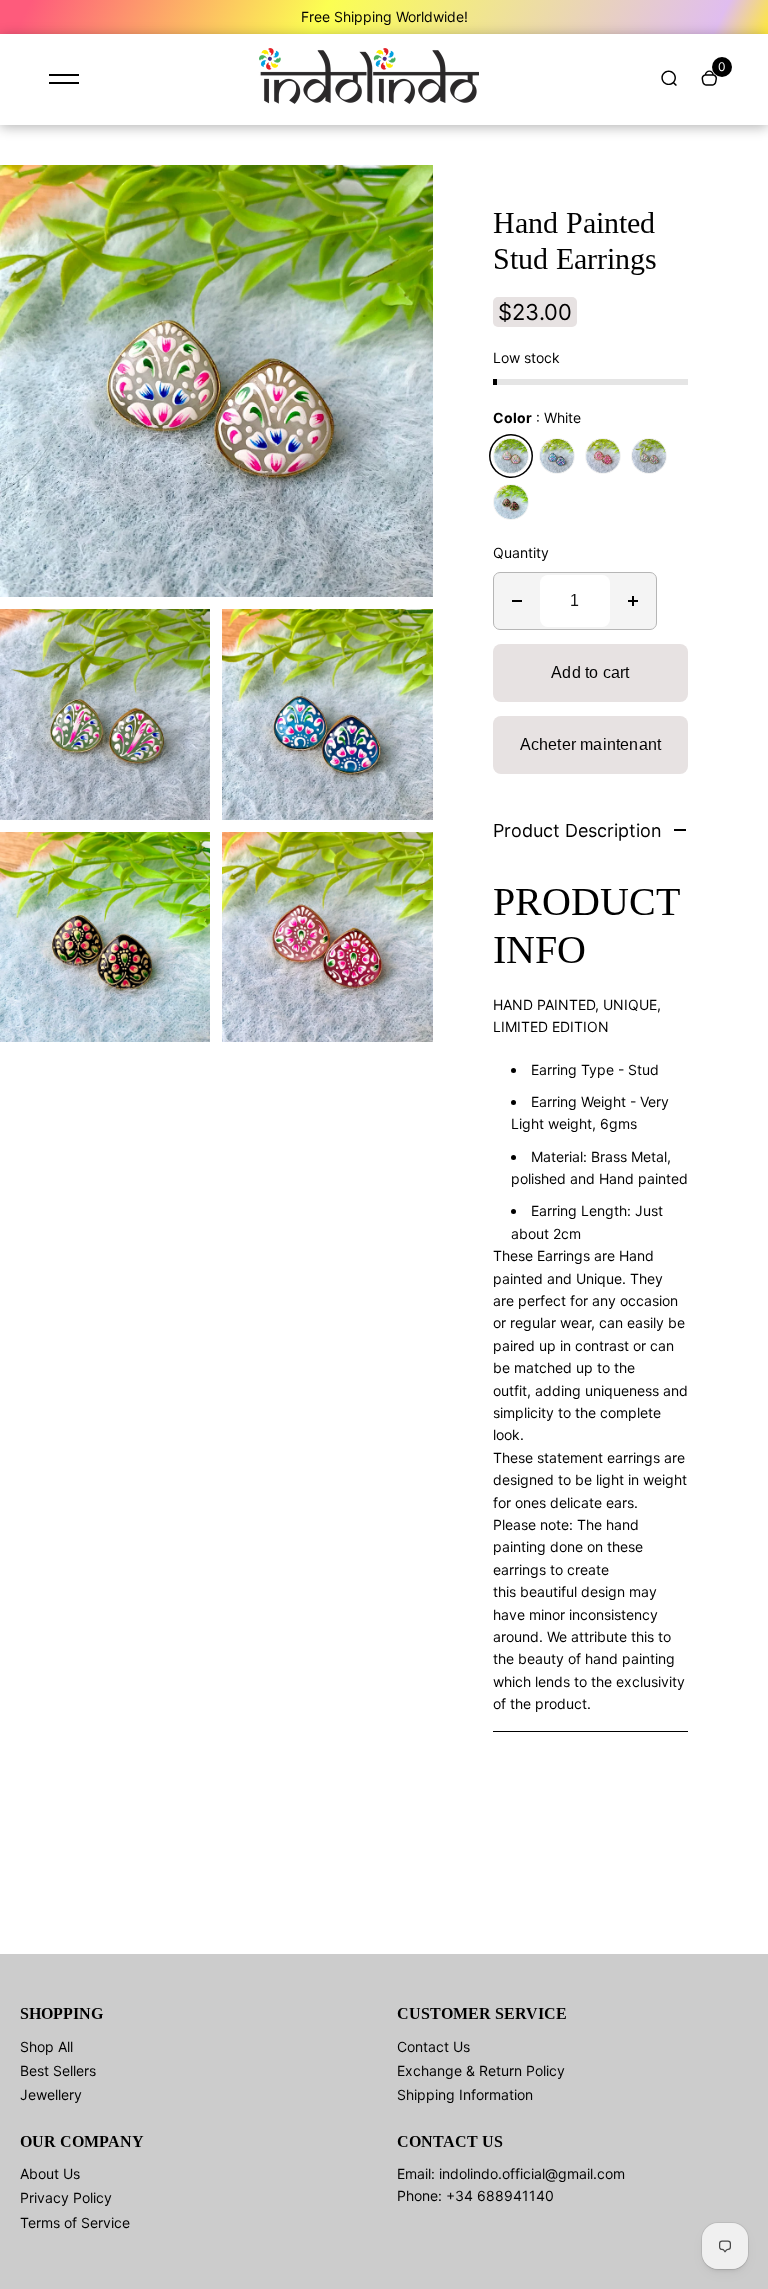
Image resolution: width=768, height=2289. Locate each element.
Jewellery (51, 2094)
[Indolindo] (369, 98)
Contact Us (433, 2046)
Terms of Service (75, 2222)
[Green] (649, 456)
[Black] (511, 502)
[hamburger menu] (64, 79)
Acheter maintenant (591, 744)
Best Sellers (58, 2070)
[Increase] (633, 601)
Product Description (577, 830)
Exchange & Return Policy (481, 2070)
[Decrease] (517, 601)
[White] (511, 456)
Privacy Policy (66, 2197)
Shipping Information (465, 2094)
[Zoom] (403, 195)
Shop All (46, 2046)
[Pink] (603, 456)
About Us (50, 2173)
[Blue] (557, 456)
